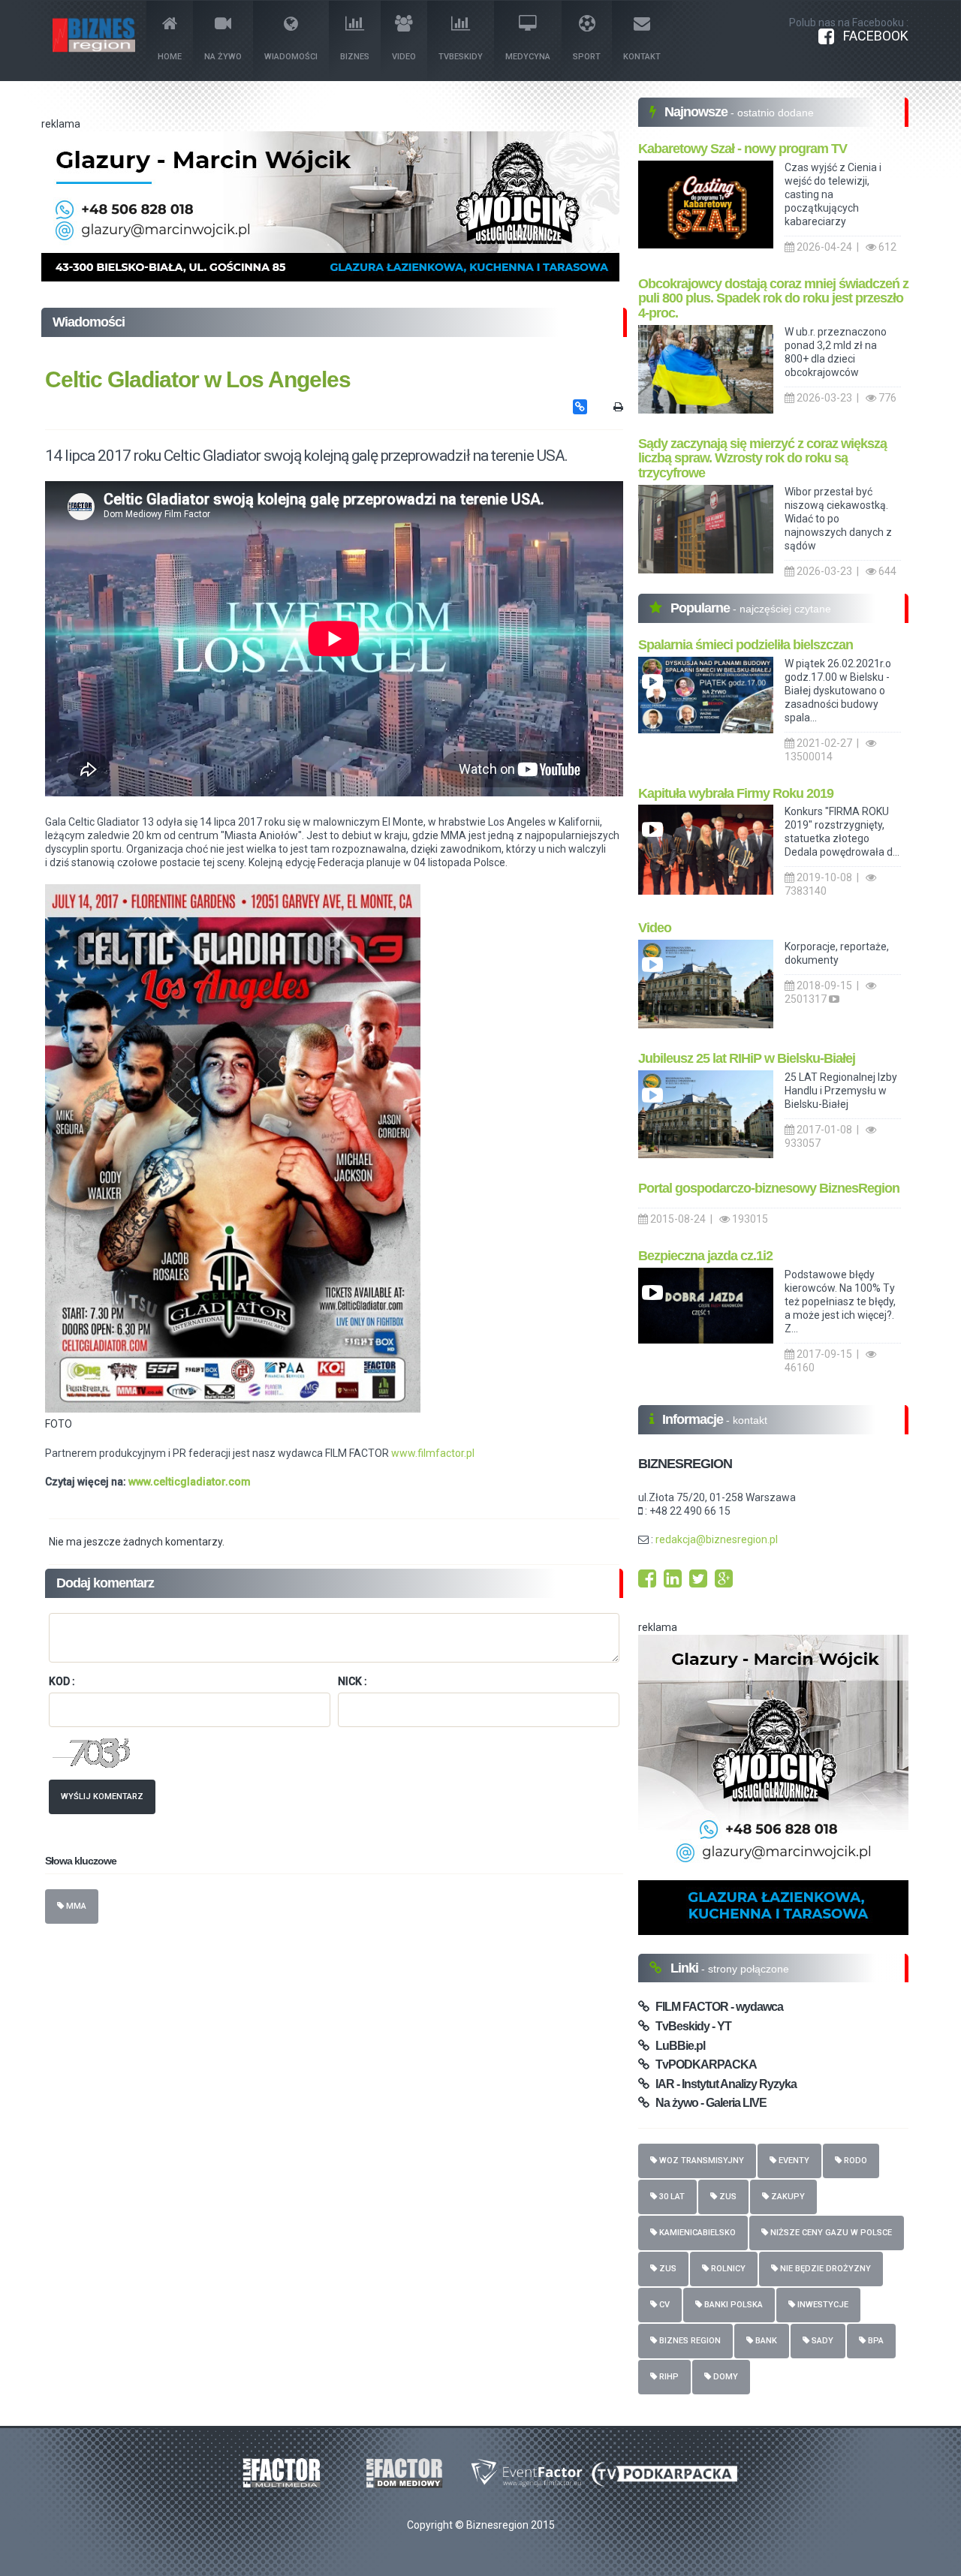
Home (170, 57)
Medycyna (528, 57)
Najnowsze (697, 112)
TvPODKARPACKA (703, 2064)
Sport (587, 57)
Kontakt (642, 57)
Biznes (355, 57)
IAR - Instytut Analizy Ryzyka (723, 2084)
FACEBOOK (871, 36)
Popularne (702, 608)
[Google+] (724, 1582)
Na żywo (223, 57)
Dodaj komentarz (105, 1583)
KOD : (62, 1681)
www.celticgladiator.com (190, 1482)
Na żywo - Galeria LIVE (708, 2103)
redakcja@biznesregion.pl (717, 1539)
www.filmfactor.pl (433, 1453)
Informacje (694, 1419)
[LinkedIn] (673, 1582)
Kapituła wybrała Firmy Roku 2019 (736, 793)
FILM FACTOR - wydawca (716, 2007)
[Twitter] (698, 1582)
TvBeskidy (461, 57)
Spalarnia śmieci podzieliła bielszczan (746, 645)
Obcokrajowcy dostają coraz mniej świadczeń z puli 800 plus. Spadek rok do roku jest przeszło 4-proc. (773, 299)
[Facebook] (647, 1582)
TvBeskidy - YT (690, 2026)
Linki (686, 1968)
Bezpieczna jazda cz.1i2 (705, 1256)
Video (404, 57)
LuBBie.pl (677, 2046)
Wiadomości (291, 57)
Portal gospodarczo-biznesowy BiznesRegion (769, 1188)
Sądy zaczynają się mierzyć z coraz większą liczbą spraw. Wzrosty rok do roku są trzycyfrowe (762, 459)
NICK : (352, 1681)
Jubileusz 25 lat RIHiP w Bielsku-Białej (747, 1058)
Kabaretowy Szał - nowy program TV (743, 149)
